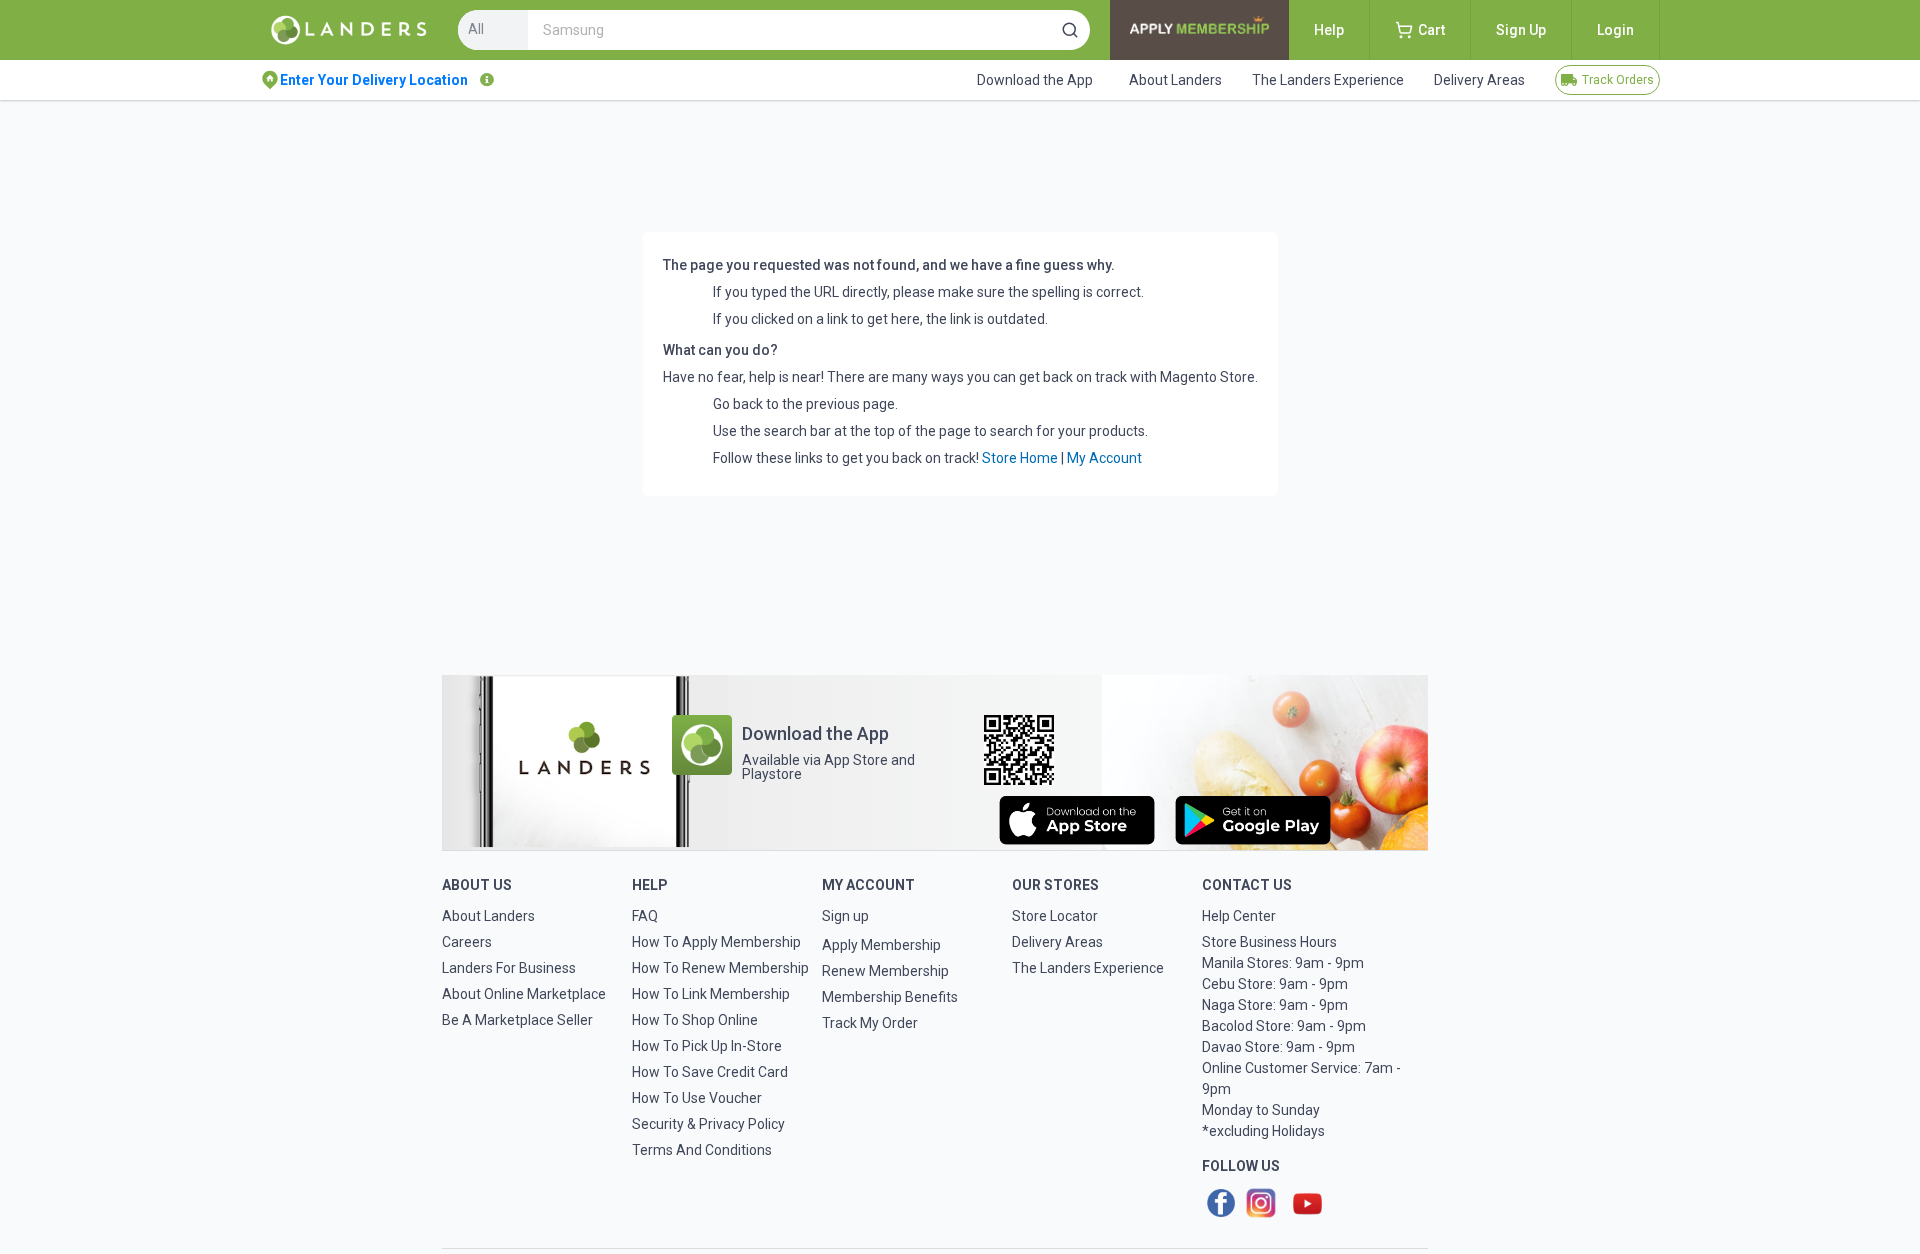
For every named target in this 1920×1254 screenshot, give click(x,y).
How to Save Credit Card (710, 1072)
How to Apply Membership (716, 942)
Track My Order (870, 1023)
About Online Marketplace (524, 994)
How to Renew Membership (720, 968)
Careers (467, 942)
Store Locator (1055, 916)
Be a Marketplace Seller (517, 1020)
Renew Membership (885, 971)
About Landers (488, 916)
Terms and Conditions (702, 1150)
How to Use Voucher (697, 1098)
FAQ (645, 916)
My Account (1104, 458)
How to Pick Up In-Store (707, 1046)
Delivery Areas (1057, 942)
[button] (1070, 30)
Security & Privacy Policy (708, 1124)
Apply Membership (881, 945)
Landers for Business (509, 968)
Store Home (1020, 458)
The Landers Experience (1088, 968)
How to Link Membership (711, 994)
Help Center (1239, 916)
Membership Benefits (890, 997)
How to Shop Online (695, 1020)
